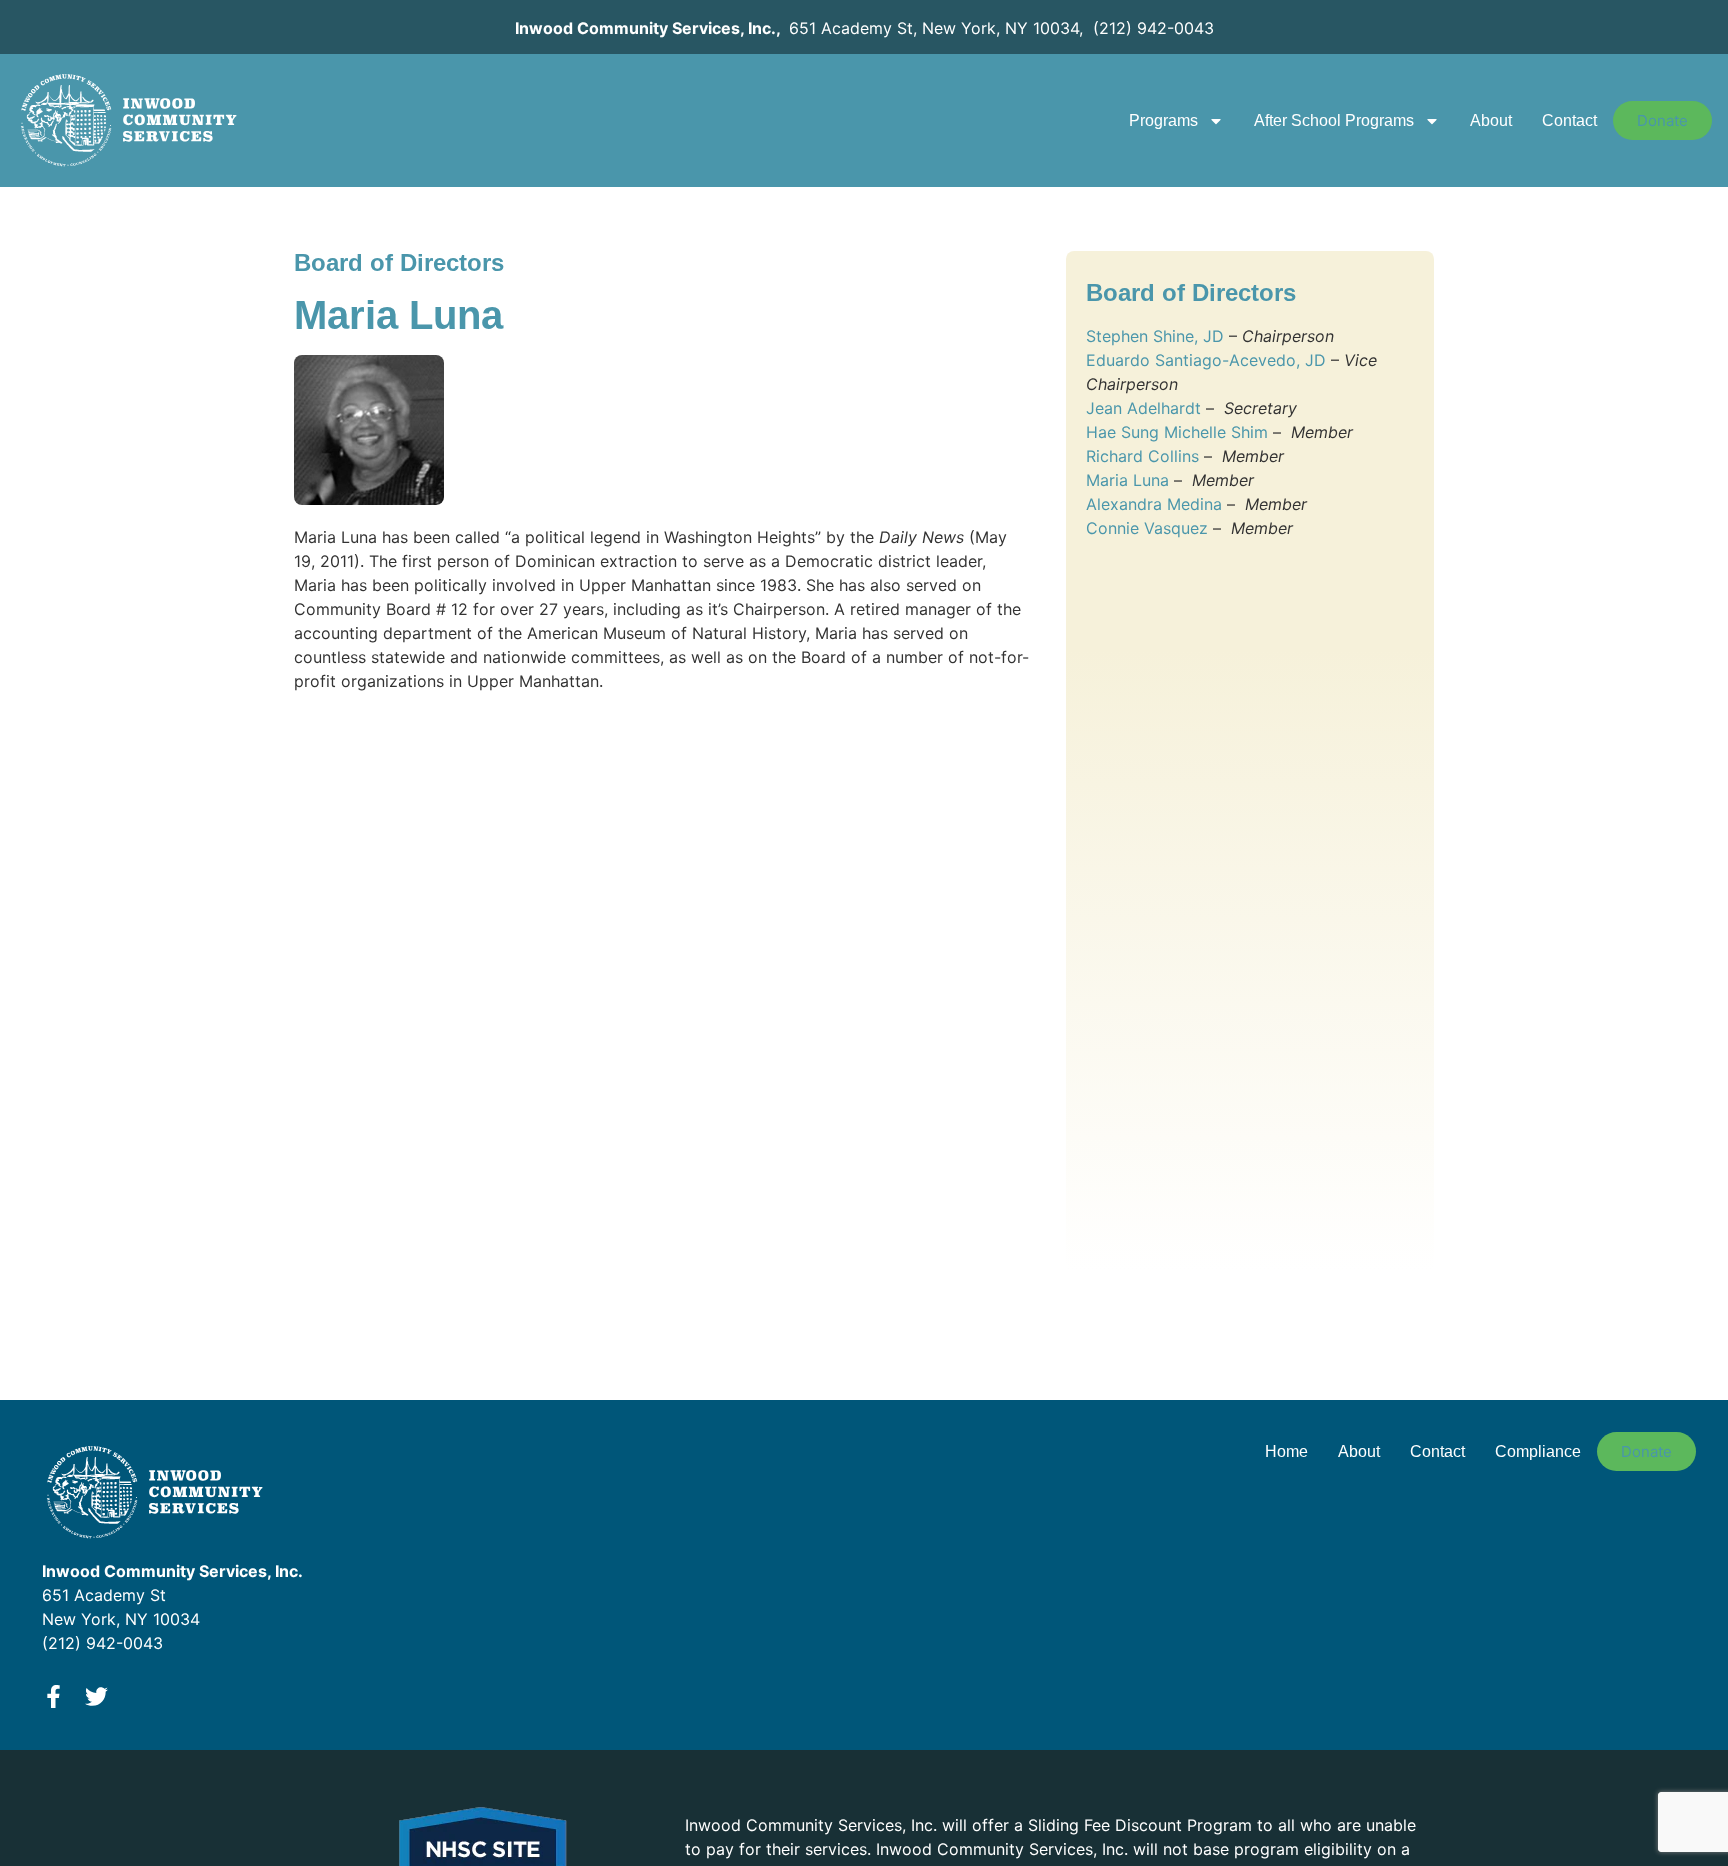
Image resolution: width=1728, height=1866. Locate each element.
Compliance (1538, 1451)
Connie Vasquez (1147, 528)
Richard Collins (1142, 456)
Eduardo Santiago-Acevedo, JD (1206, 360)
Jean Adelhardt (1143, 408)
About (1491, 120)
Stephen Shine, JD (1155, 336)
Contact (1569, 120)
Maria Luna (1127, 480)
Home (1286, 1451)
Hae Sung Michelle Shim (1177, 432)
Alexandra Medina (1154, 504)
